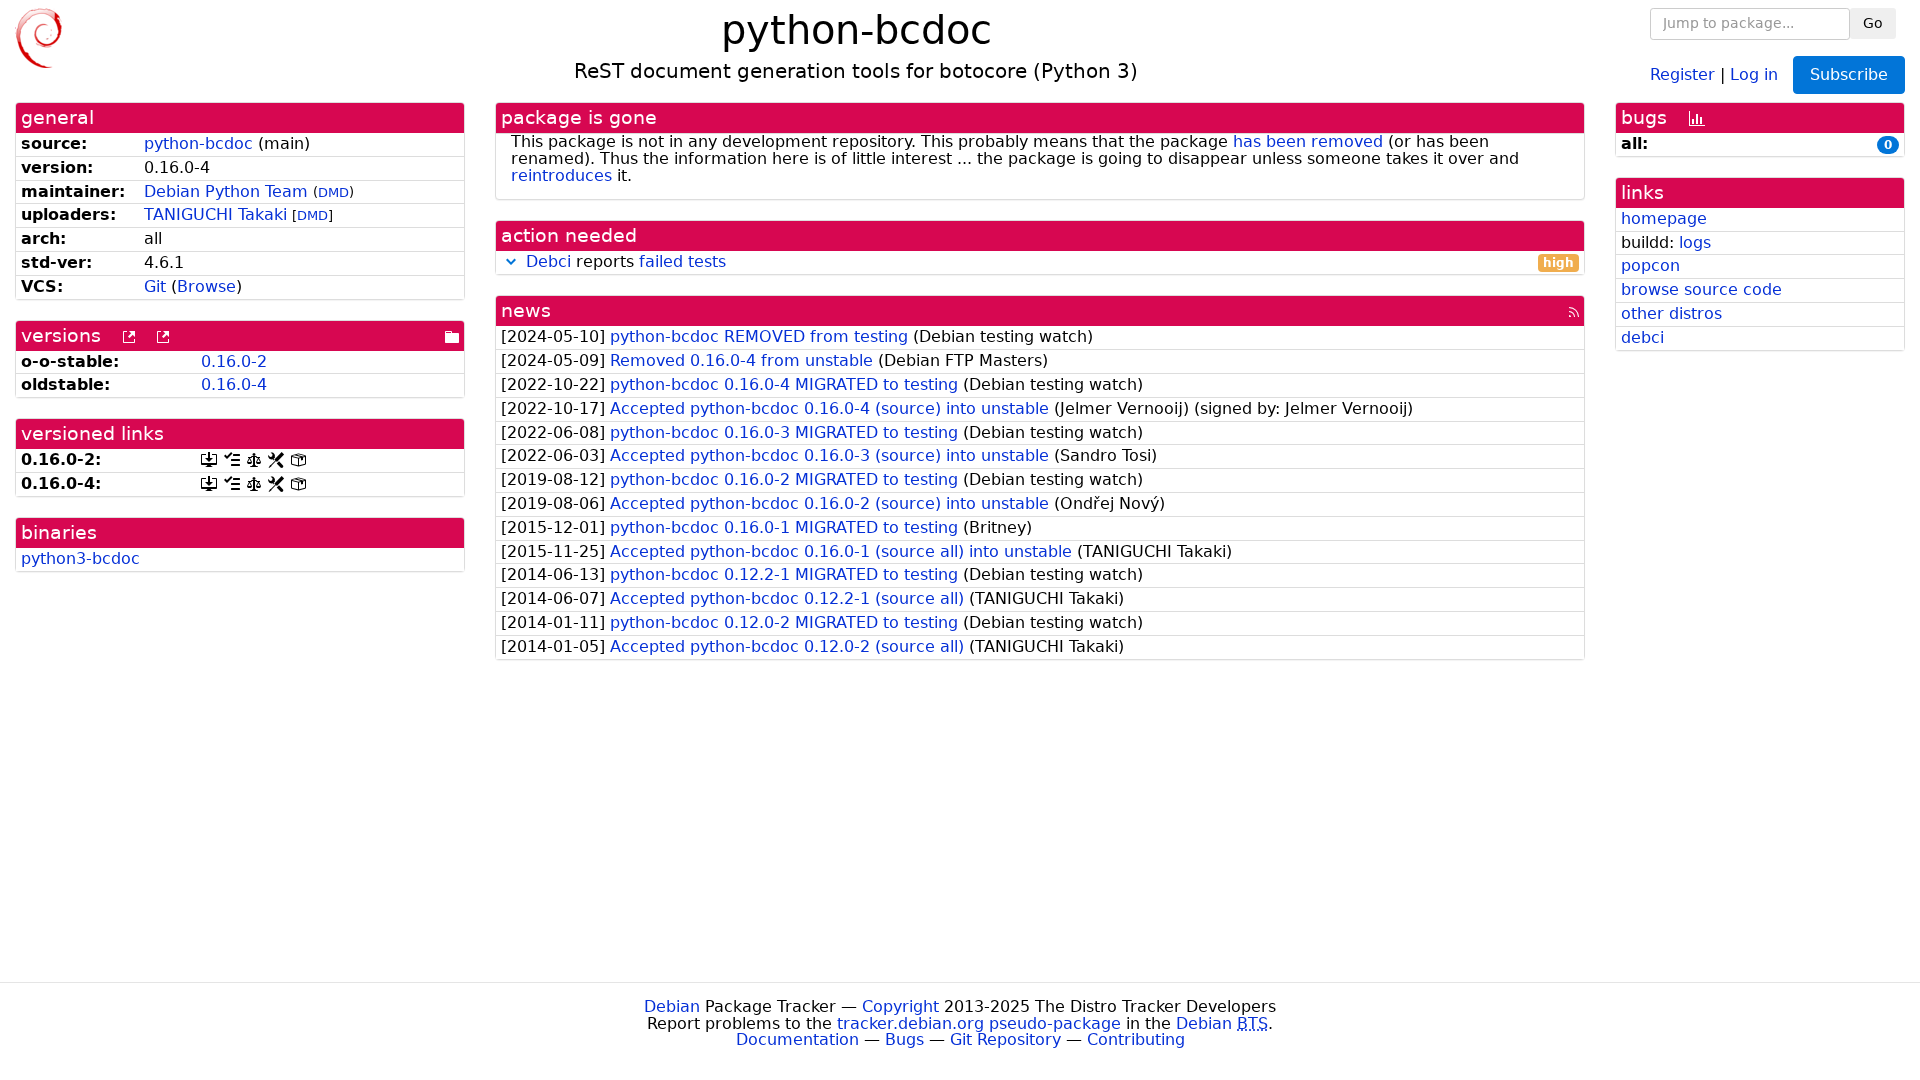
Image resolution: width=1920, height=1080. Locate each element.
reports (1050, 262)
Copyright (900, 1006)
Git (155, 286)
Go (1873, 23)
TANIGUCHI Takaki (215, 214)
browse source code (1701, 289)
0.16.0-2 (234, 361)
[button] (511, 261)
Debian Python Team (226, 191)
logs (1695, 242)
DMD (333, 192)
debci (1642, 337)
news (526, 310)
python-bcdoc (198, 143)
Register (1682, 73)
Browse (206, 286)
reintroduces (561, 175)
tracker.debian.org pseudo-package (979, 1023)
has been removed (1308, 141)
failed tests (682, 261)
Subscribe (1849, 74)
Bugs (904, 1039)
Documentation (797, 1039)
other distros (1671, 313)
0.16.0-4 (234, 384)
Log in (1754, 73)
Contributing (1136, 1039)
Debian (672, 1006)
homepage (1664, 218)
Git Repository (1005, 1039)
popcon (1650, 265)
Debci (548, 261)
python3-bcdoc (80, 558)
